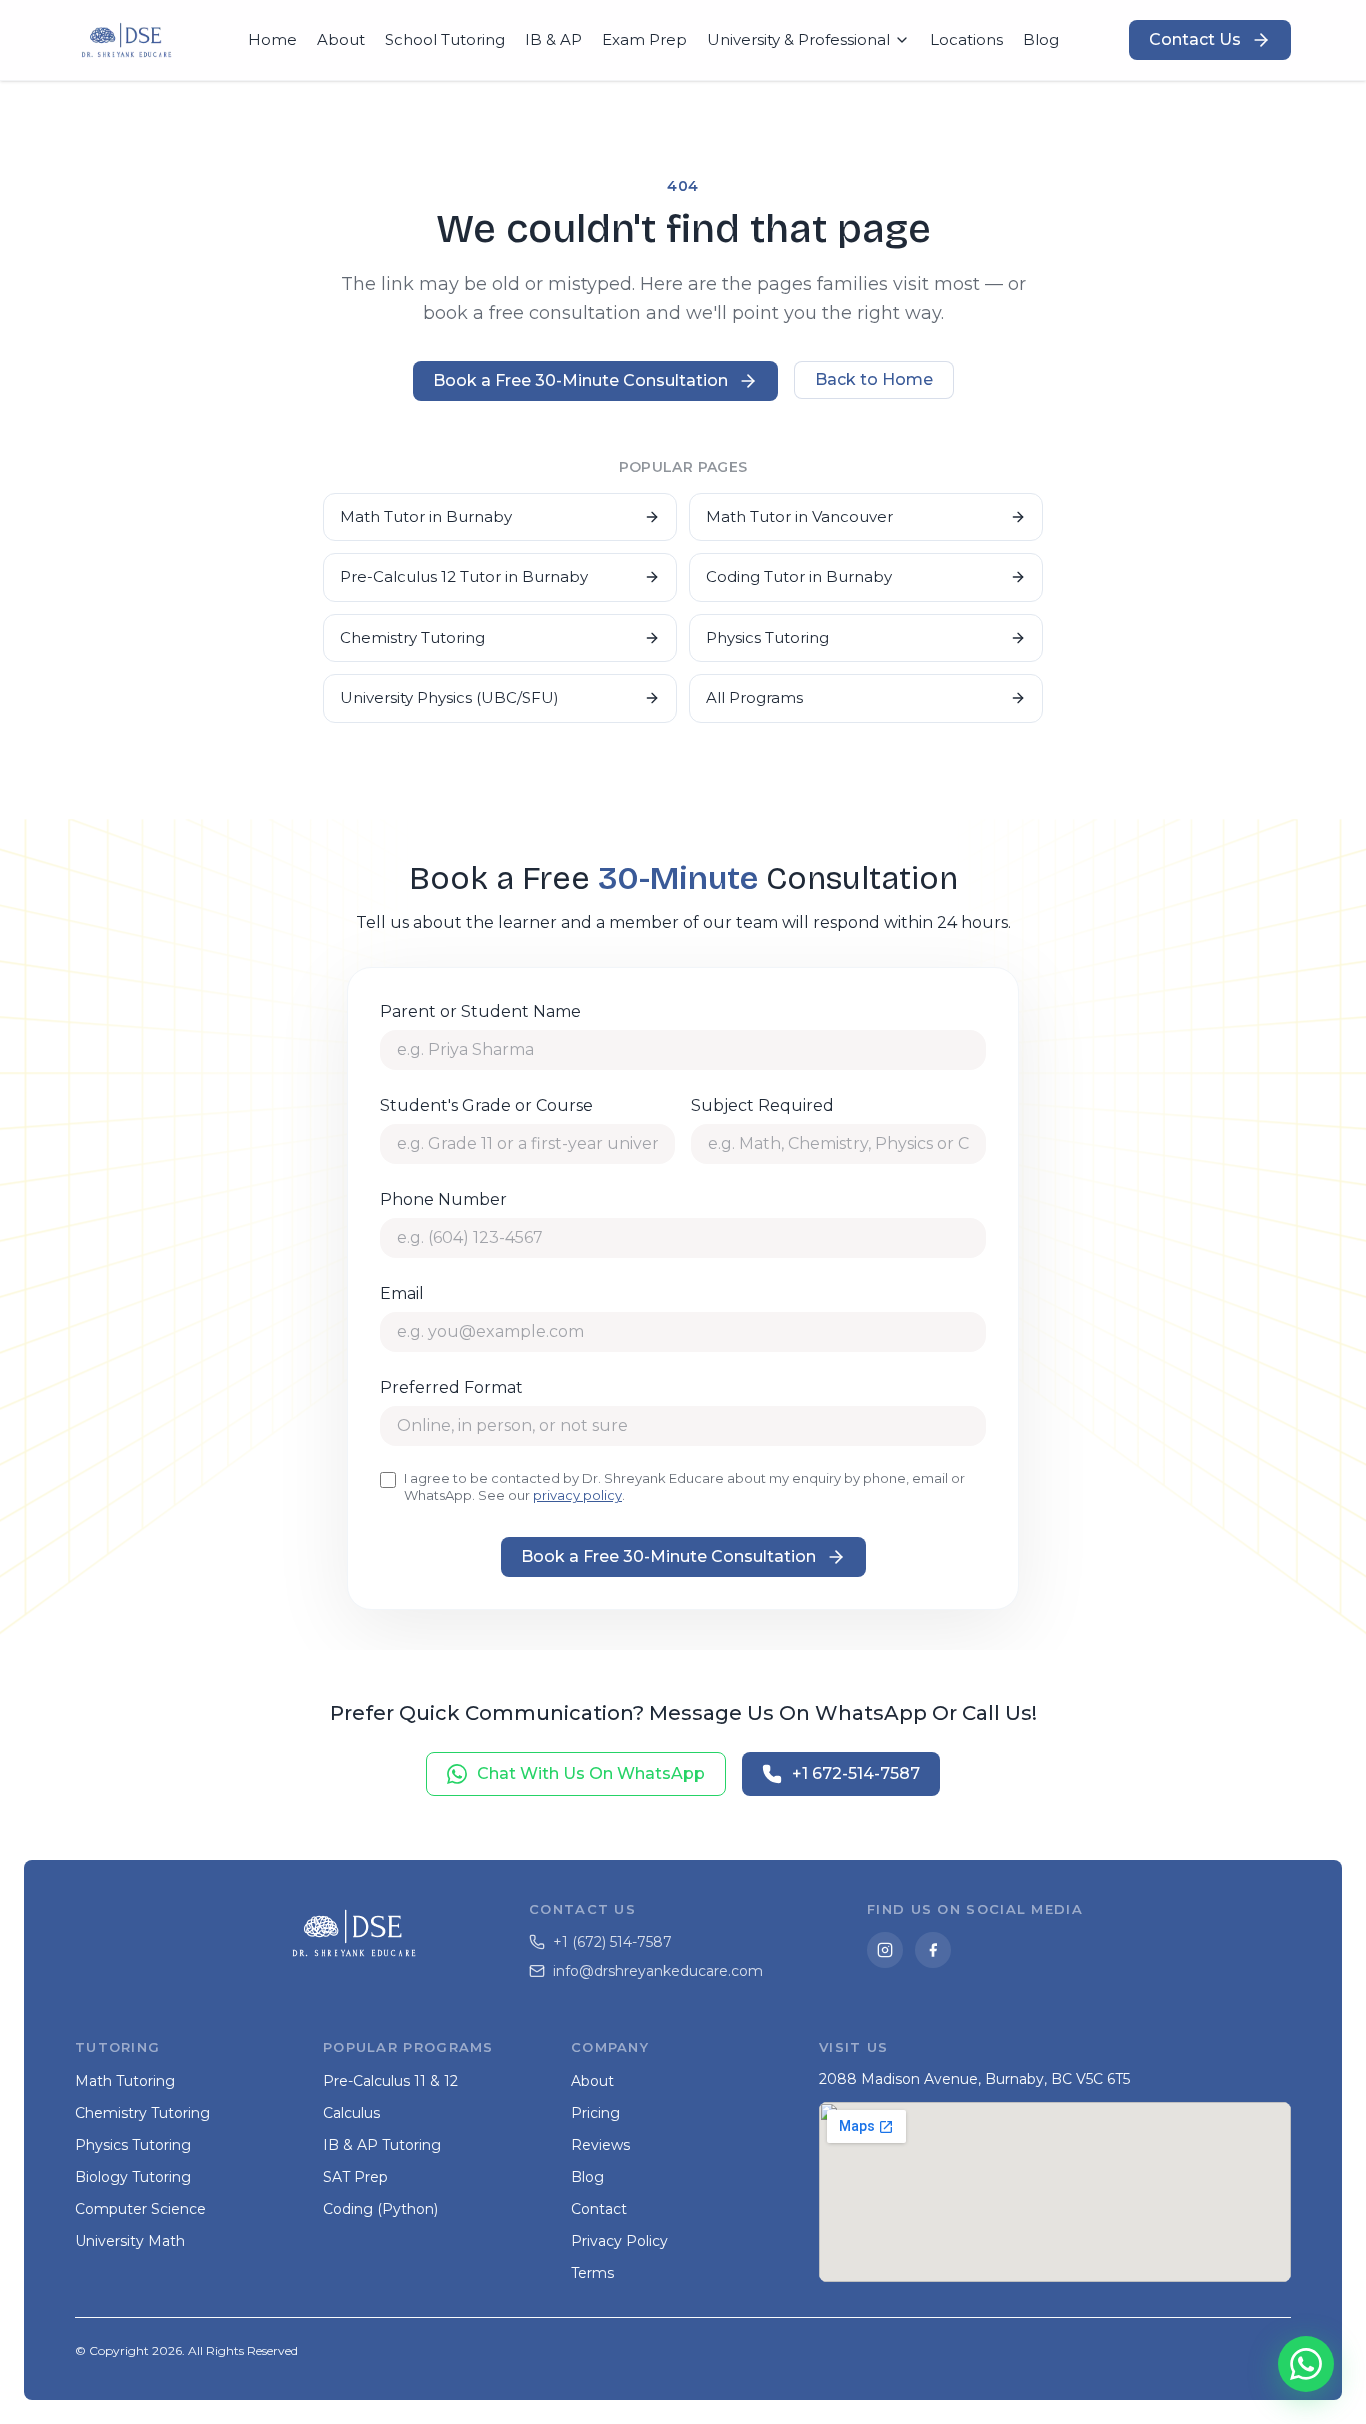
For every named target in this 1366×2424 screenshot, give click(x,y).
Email (402, 1293)
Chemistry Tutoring (412, 637)
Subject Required (762, 1105)
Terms (592, 2273)
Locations (966, 39)
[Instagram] (885, 1950)
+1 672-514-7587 (856, 1773)
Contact (599, 2209)
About (341, 39)
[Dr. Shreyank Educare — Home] (126, 40)
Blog (1041, 39)
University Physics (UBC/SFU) (449, 697)
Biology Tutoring (133, 2177)
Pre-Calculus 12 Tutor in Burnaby (464, 576)
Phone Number (443, 1199)
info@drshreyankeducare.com (658, 1971)
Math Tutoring (125, 2081)
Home (272, 39)
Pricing (595, 2113)
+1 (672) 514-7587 (612, 1942)
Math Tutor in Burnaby (426, 516)
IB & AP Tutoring (382, 2145)
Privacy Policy (619, 2241)
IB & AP (553, 39)
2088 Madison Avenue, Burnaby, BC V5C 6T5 (974, 2079)
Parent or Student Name (480, 1011)
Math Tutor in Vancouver (799, 516)
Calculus (351, 2113)
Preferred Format (451, 1387)
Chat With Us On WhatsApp (591, 1773)
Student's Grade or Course (486, 1105)
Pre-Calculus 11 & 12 (390, 2081)
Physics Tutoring (767, 637)
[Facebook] (933, 1950)
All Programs (754, 697)
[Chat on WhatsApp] (1306, 2364)
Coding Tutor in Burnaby (799, 576)
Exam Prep (644, 39)
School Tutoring (445, 39)
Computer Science (140, 2209)
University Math (130, 2241)
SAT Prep (355, 2177)
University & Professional (798, 39)
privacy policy (577, 1495)
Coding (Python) (380, 2209)
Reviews (600, 2145)
